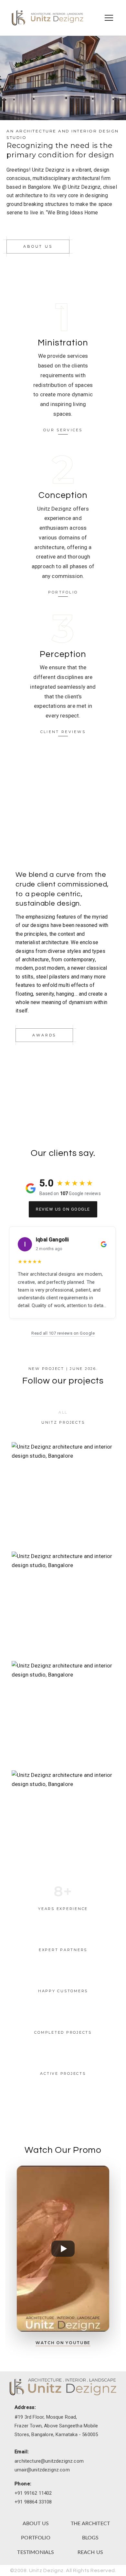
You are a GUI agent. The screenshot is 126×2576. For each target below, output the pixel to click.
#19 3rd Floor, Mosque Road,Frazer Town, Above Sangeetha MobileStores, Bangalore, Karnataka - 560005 (56, 2426)
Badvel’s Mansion (63, 1494)
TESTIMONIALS (36, 2552)
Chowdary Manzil (63, 1713)
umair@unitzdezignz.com (42, 2470)
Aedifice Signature (63, 1823)
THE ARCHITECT (90, 2524)
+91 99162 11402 (33, 2493)
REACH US (90, 2552)
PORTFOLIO (36, 2538)
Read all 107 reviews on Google (63, 1333)
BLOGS (90, 2538)
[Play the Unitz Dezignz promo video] (63, 2249)
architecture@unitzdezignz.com (49, 2461)
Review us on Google (63, 1209)
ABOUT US (36, 2524)
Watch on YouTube (63, 2343)
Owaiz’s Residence (63, 1604)
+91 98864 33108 (33, 2502)
